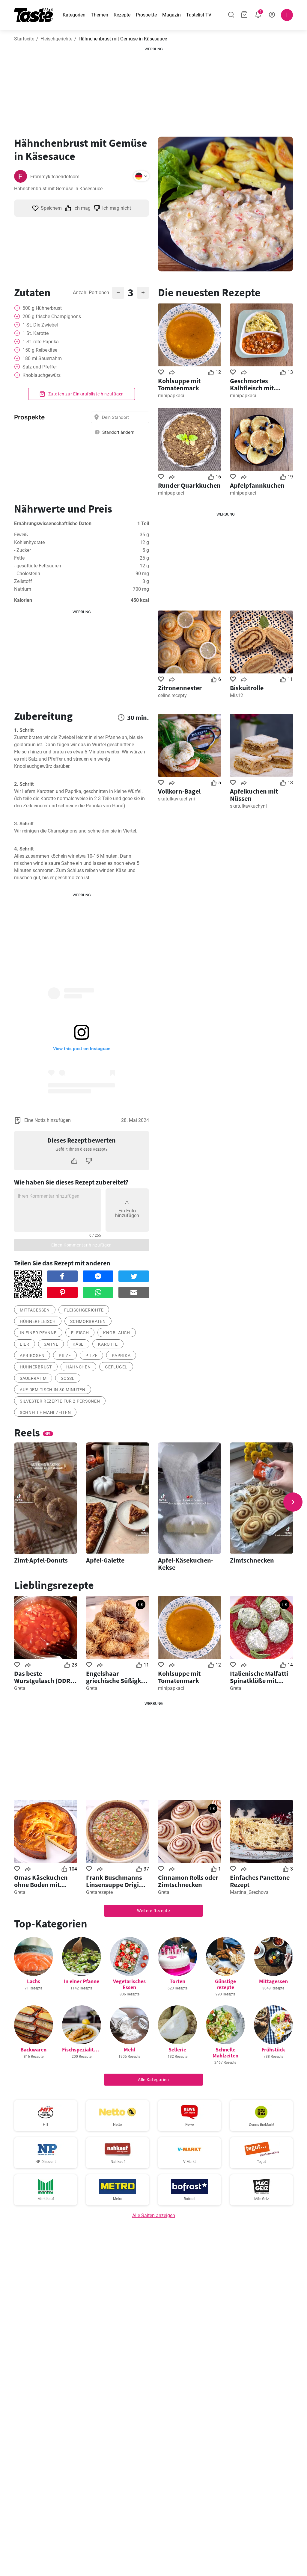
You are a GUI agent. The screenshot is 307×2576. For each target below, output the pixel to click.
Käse (78, 1344)
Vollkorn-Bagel (179, 791)
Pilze (65, 1356)
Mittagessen (35, 1310)
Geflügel (116, 1367)
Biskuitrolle (247, 688)
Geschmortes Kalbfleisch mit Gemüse (252, 384)
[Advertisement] (153, 90)
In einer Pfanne (82, 1981)
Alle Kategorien (153, 2080)
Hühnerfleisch (38, 1321)
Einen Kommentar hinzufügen (82, 1245)
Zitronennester (180, 688)
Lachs (34, 1981)
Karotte (108, 1344)
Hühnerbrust (36, 1367)
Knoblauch (116, 1333)
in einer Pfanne (38, 1333)
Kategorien (74, 15)
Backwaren (33, 2050)
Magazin (171, 15)
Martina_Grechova (249, 1892)
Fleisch (80, 1333)
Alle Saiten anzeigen (154, 2215)
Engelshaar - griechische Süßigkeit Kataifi (117, 1677)
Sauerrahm (33, 1378)
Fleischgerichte (56, 39)
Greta (20, 1688)
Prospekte (146, 15)
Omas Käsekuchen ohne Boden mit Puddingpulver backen (41, 1881)
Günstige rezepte (225, 1984)
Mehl (130, 2050)
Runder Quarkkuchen (189, 485)
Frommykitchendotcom (55, 177)
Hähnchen (79, 1367)
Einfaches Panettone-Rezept (261, 1881)
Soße (68, 1378)
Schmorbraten (88, 1321)
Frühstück (273, 2050)
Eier (25, 1344)
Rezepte (122, 15)
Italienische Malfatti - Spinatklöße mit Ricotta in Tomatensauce (261, 1677)
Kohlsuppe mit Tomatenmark (179, 384)
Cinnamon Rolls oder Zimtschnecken (188, 1881)
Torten (177, 1981)
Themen (100, 15)
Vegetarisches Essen (129, 1984)
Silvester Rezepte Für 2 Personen (60, 1401)
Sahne (51, 1344)
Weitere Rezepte (153, 1911)
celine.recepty (172, 695)
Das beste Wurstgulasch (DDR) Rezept (43, 1677)
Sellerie (177, 2050)
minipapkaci (171, 396)
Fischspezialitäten (83, 2050)
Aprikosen (32, 1356)
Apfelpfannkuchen (257, 485)
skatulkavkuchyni (176, 799)
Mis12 (237, 695)
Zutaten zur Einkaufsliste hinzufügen (85, 394)
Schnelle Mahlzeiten (45, 1412)
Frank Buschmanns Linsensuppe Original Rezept (117, 1881)
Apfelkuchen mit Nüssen (254, 795)
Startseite (24, 39)
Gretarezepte (99, 1892)
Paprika (121, 1356)
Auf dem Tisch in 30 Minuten (53, 1390)
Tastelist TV (199, 15)
